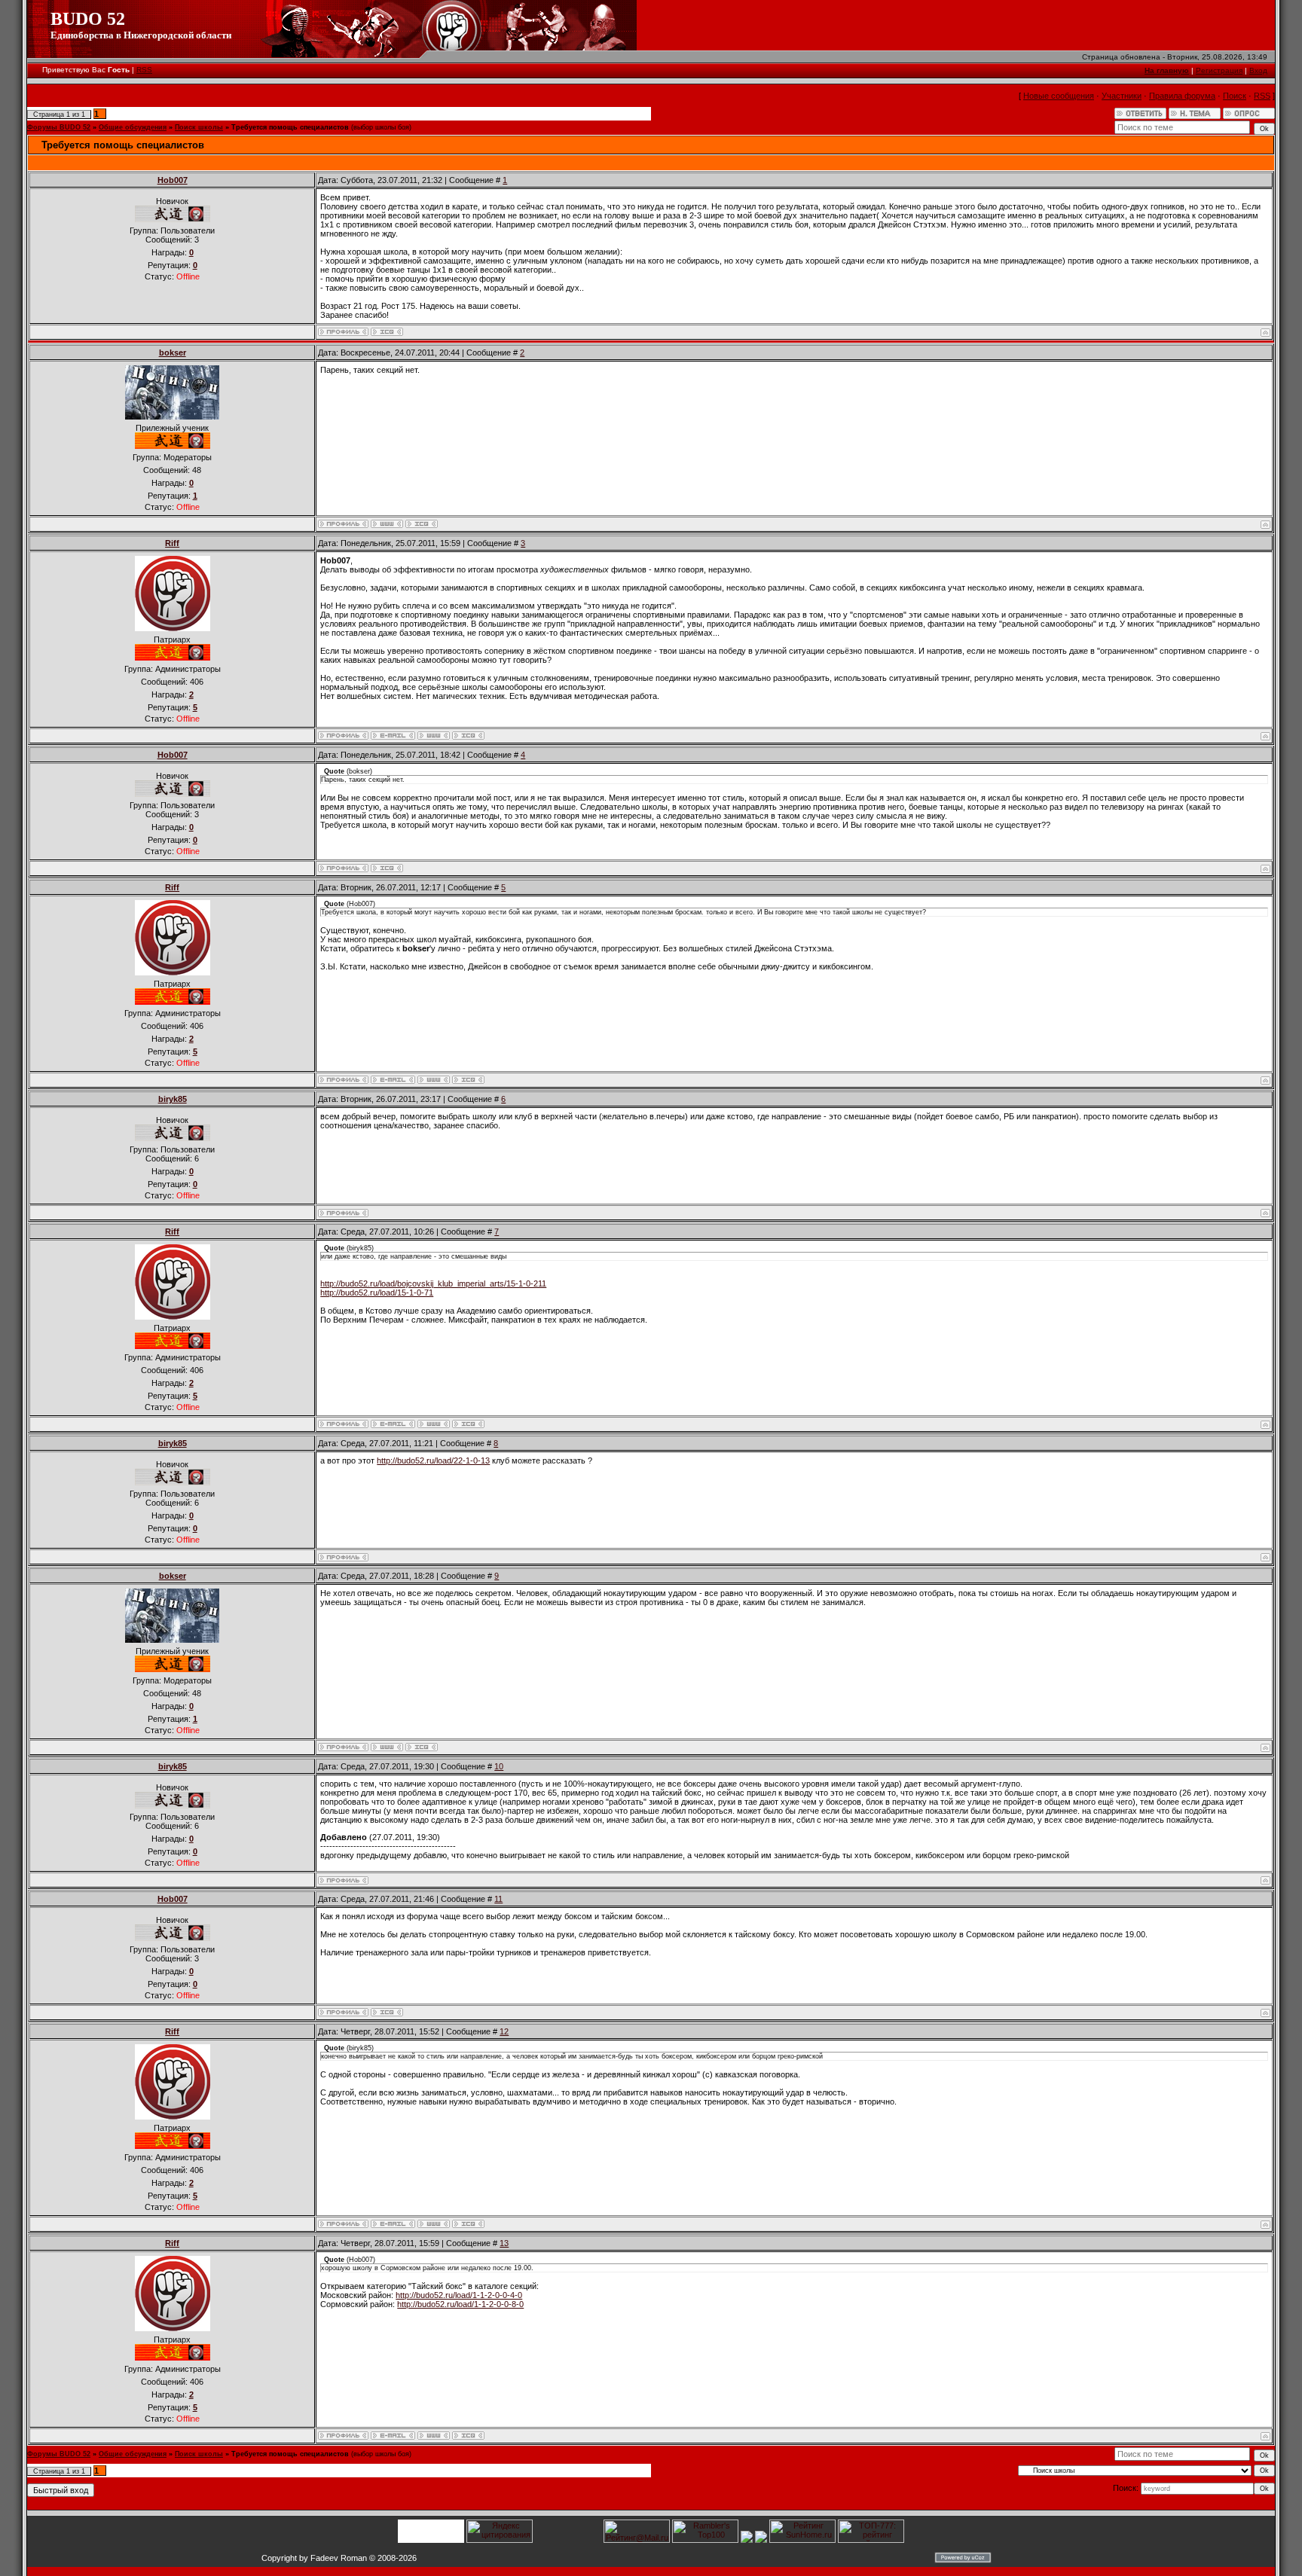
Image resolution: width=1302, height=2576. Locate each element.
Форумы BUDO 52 (59, 127)
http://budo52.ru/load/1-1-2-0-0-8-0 (460, 2304)
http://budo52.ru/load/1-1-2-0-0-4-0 (459, 2295)
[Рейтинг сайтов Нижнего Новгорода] (747, 2540)
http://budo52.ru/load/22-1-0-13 (433, 1460)
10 (499, 1766)
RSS (144, 70)
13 (504, 2243)
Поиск (1235, 96)
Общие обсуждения (133, 127)
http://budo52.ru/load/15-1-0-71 (377, 1293)
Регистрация (1219, 70)
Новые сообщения (1059, 96)
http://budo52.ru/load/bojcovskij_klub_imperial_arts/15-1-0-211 (433, 1283)
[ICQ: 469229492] (387, 332)
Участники (1122, 96)
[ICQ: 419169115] (422, 524)
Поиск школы (199, 127)
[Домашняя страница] (387, 524)
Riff (172, 543)
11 (498, 1899)
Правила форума (1182, 96)
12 (504, 2031)
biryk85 (173, 1099)
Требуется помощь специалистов (290, 127)
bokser (173, 353)
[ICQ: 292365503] (468, 736)
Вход (1258, 70)
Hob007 (173, 180)
